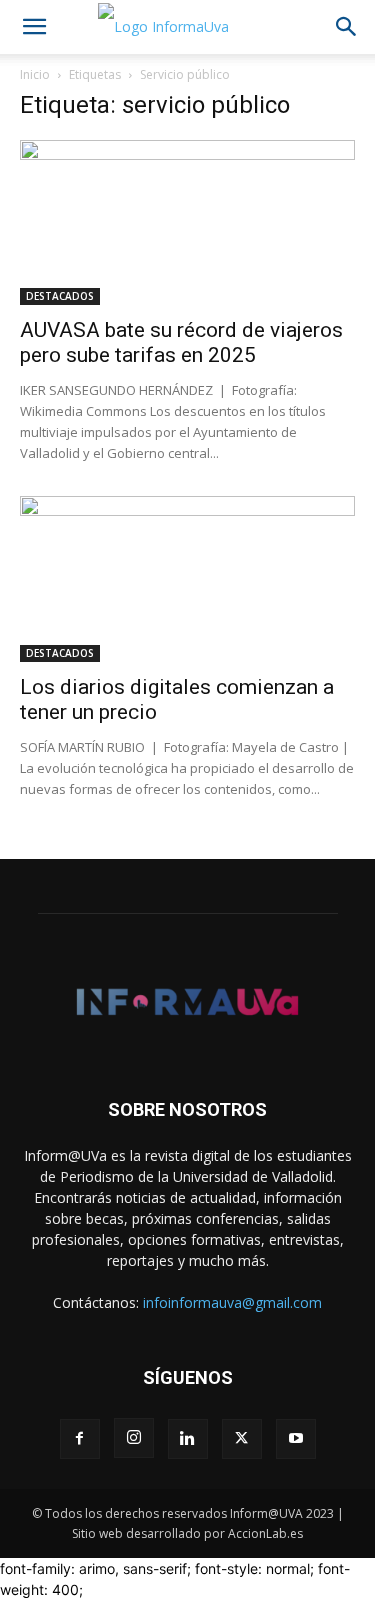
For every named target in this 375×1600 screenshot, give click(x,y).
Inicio (35, 74)
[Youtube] (296, 1439)
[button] (34, 27)
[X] (242, 1439)
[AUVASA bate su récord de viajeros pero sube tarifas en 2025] (187, 222)
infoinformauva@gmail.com (232, 1302)
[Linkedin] (188, 1439)
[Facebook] (80, 1439)
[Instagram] (134, 1438)
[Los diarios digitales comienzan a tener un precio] (187, 578)
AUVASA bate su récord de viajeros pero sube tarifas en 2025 (181, 342)
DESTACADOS (60, 296)
